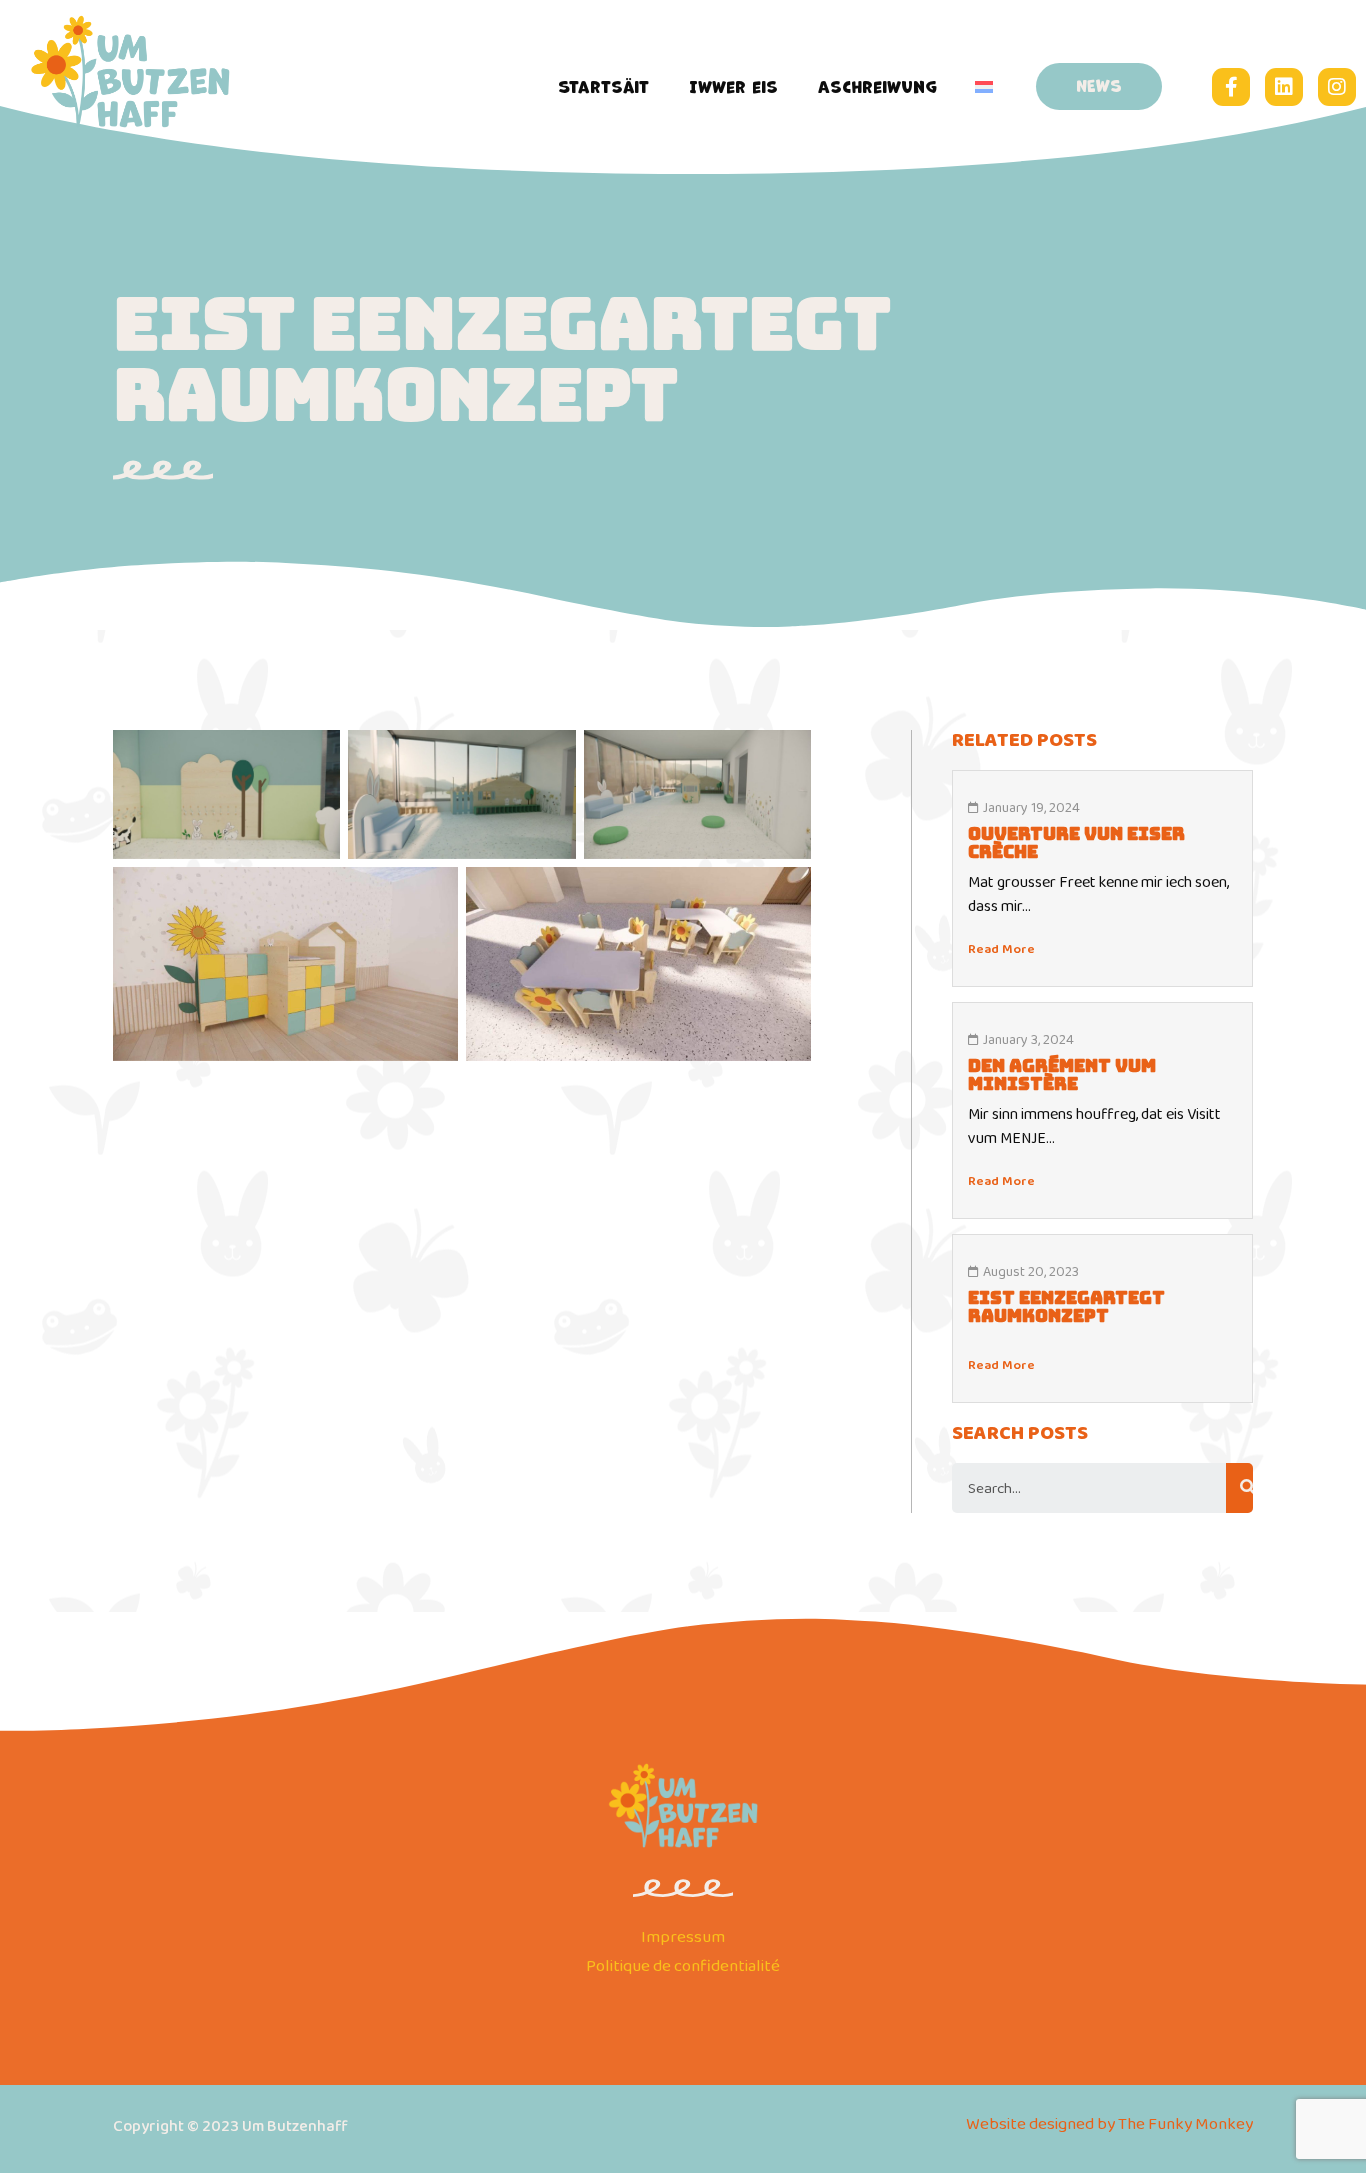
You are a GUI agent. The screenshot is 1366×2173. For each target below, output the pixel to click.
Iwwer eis (733, 87)
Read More (1001, 949)
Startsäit (603, 87)
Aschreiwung (877, 87)
